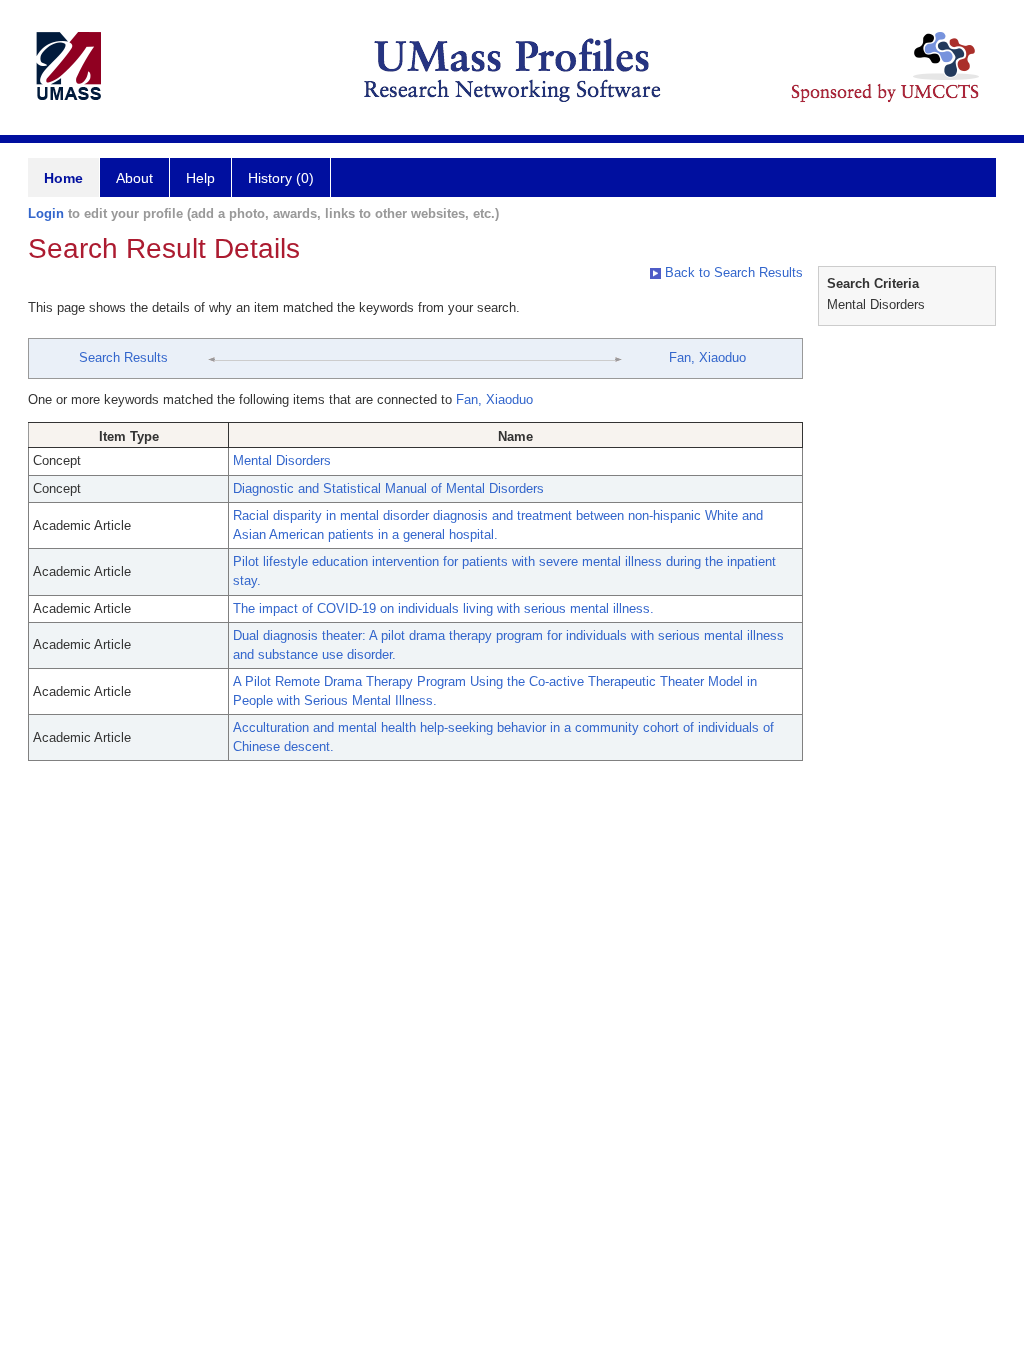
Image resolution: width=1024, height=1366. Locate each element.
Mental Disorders (282, 460)
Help (200, 178)
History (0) (281, 178)
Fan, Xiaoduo (707, 357)
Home (63, 178)
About (134, 178)
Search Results (123, 357)
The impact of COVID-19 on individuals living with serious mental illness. (443, 608)
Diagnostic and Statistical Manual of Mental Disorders (388, 488)
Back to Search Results (732, 272)
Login (46, 213)
